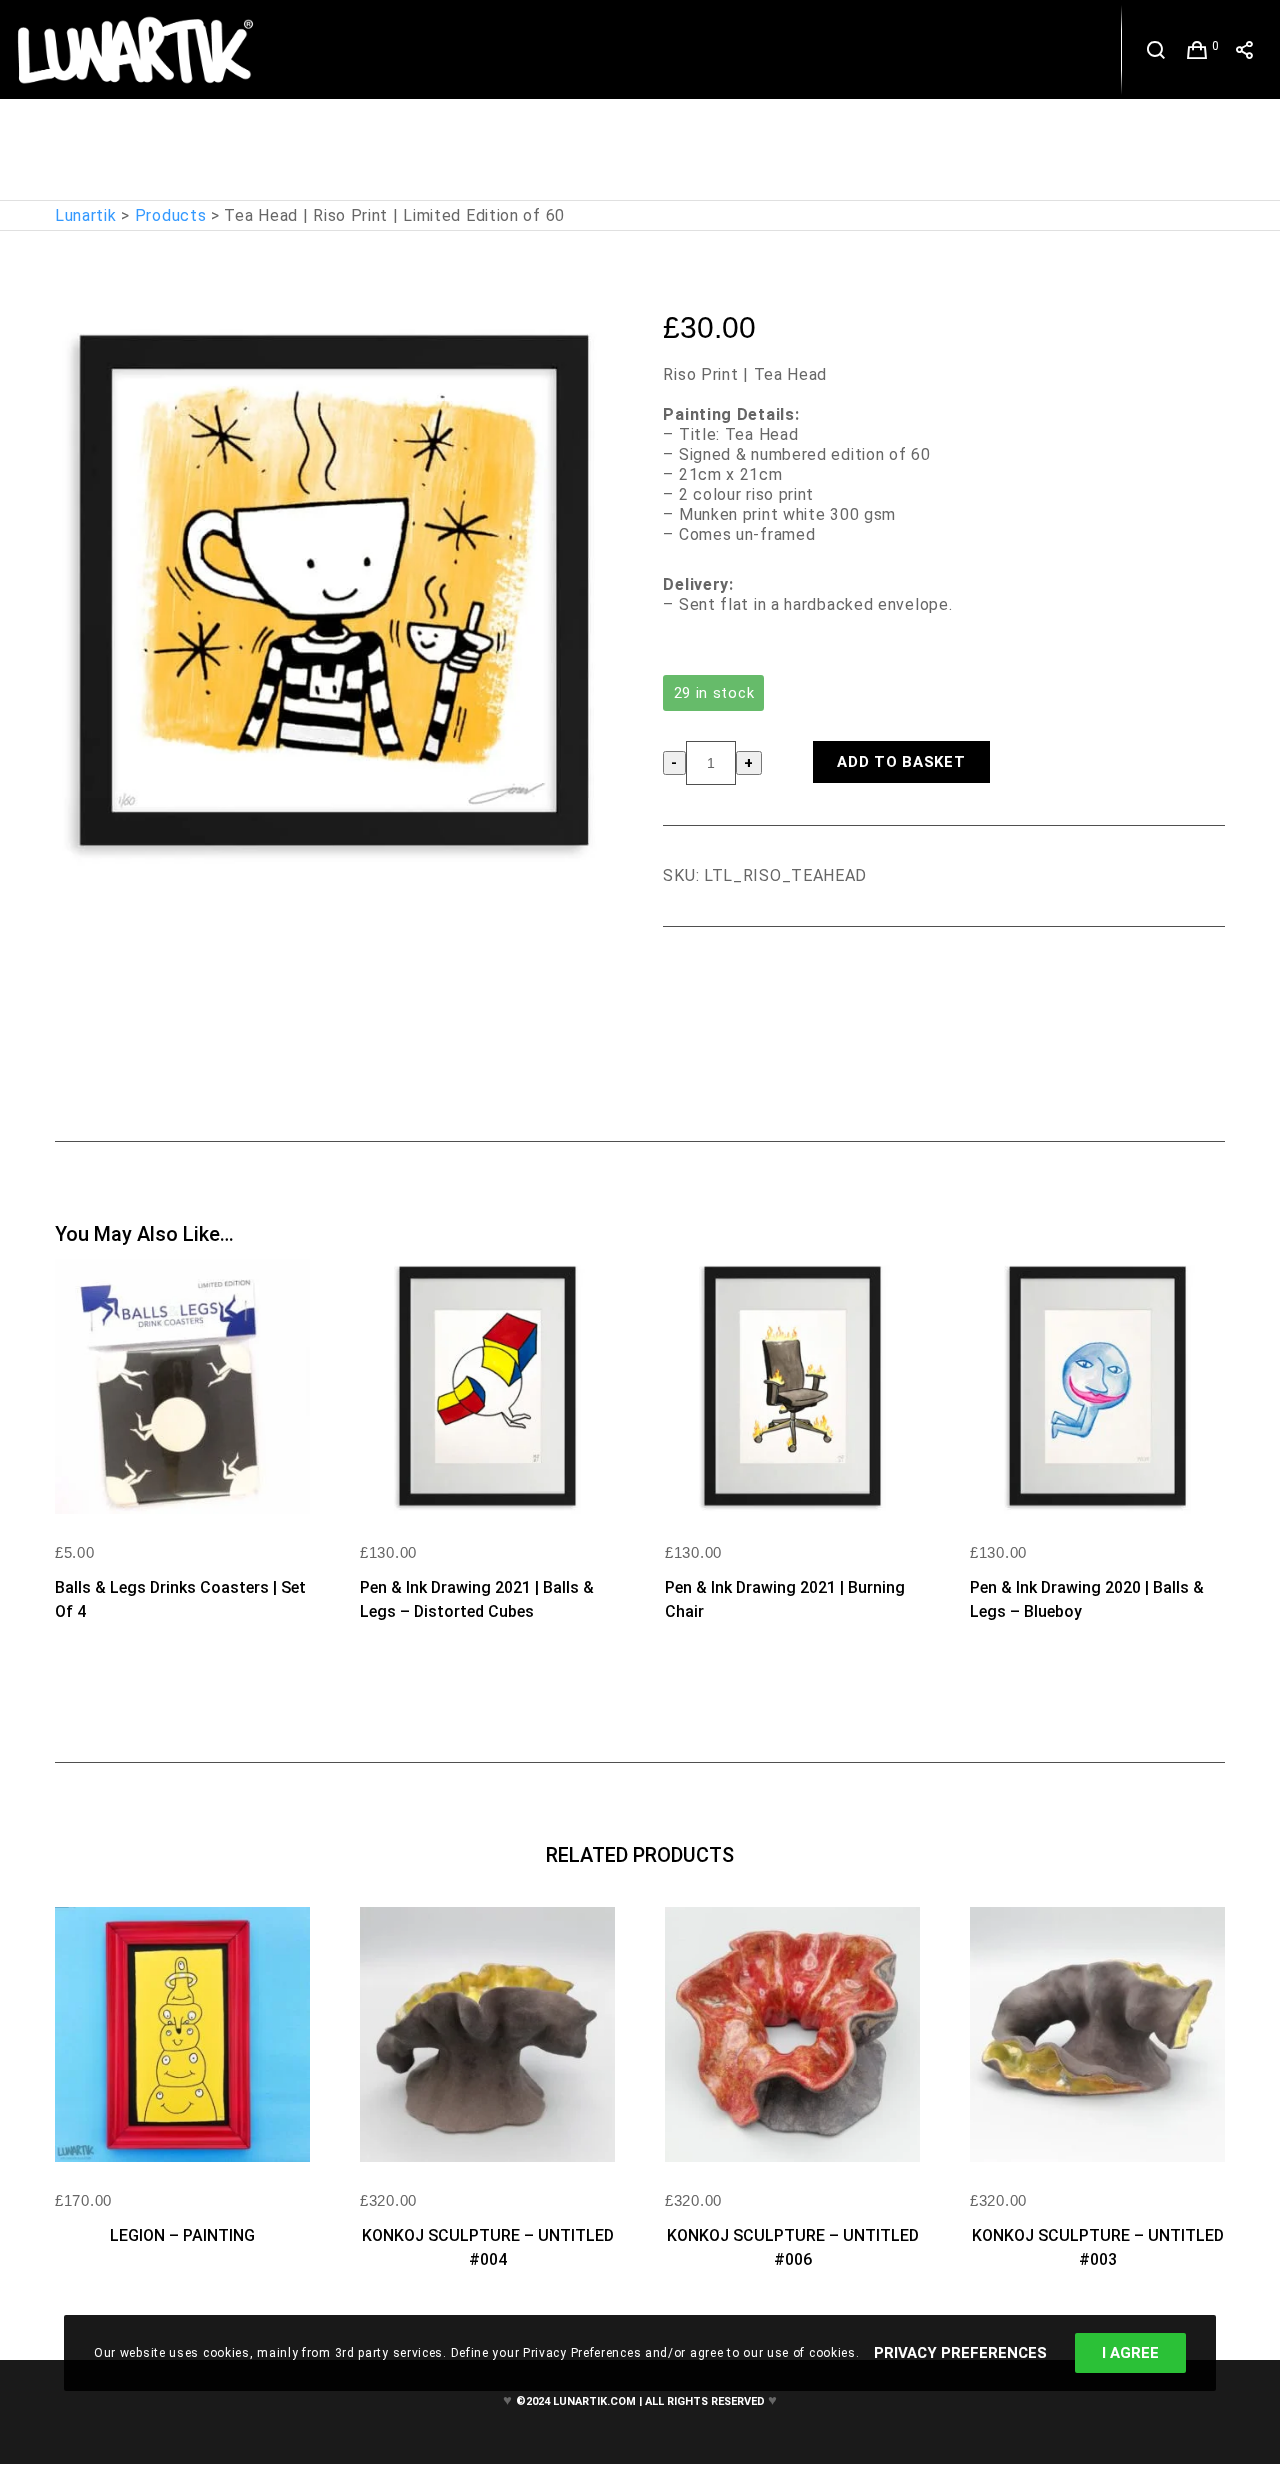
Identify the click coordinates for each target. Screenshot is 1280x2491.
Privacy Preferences (960, 2353)
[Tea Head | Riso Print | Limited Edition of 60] (678, 982)
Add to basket (901, 762)
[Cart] (1197, 50)
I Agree (1130, 2353)
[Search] (1156, 50)
